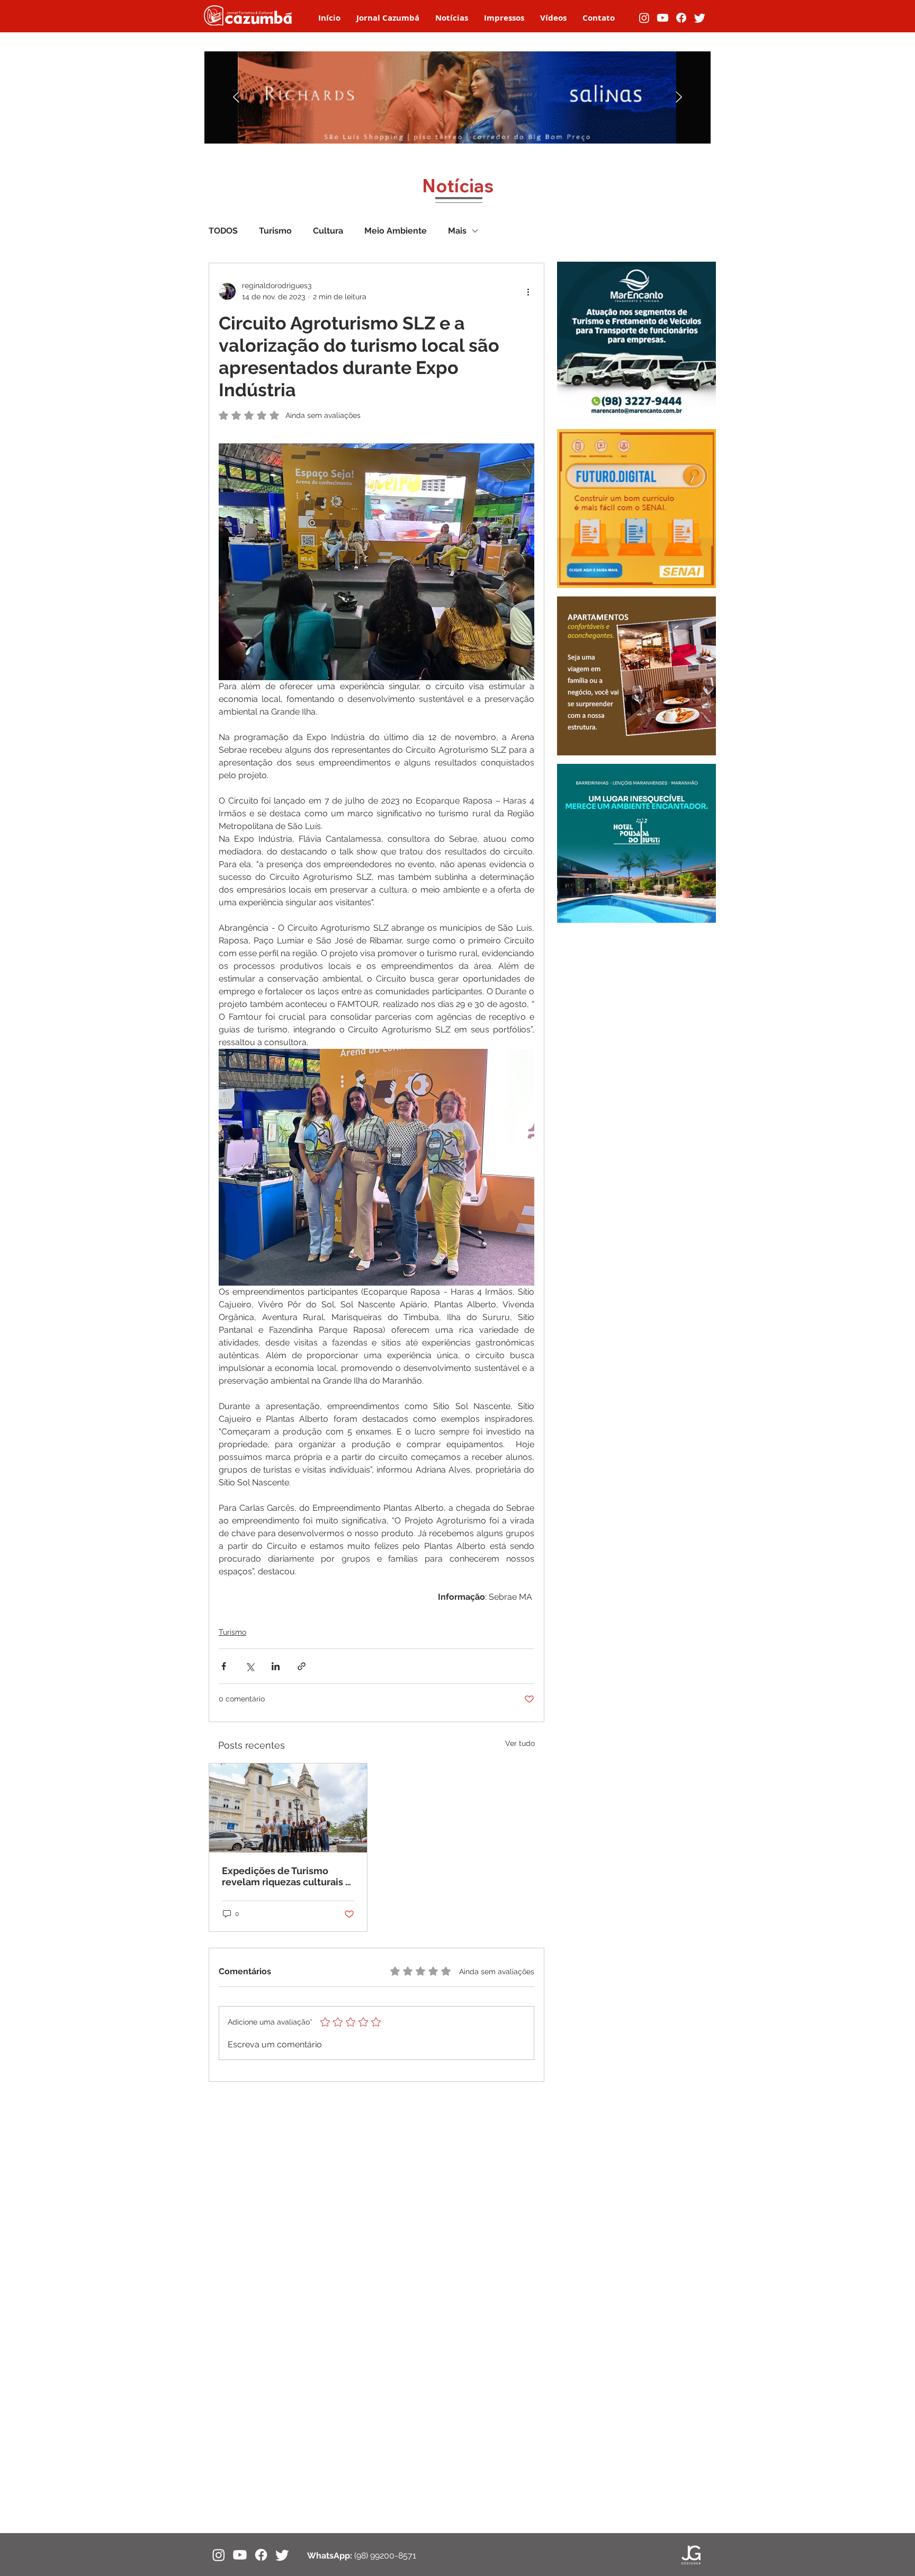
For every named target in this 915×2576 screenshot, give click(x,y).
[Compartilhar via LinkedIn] (276, 1666)
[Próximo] (679, 98)
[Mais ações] (528, 291)
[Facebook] (681, 18)
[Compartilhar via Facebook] (224, 1666)
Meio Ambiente (396, 231)
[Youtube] (663, 18)
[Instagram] (644, 18)
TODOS (223, 231)
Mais (457, 231)
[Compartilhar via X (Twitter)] (250, 1666)
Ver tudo (520, 1743)
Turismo (275, 231)
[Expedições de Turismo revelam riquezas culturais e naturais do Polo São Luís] (288, 1808)
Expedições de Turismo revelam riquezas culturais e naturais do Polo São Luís (286, 1876)
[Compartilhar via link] (302, 1666)
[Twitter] (700, 18)
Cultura (328, 231)
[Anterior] (236, 98)
